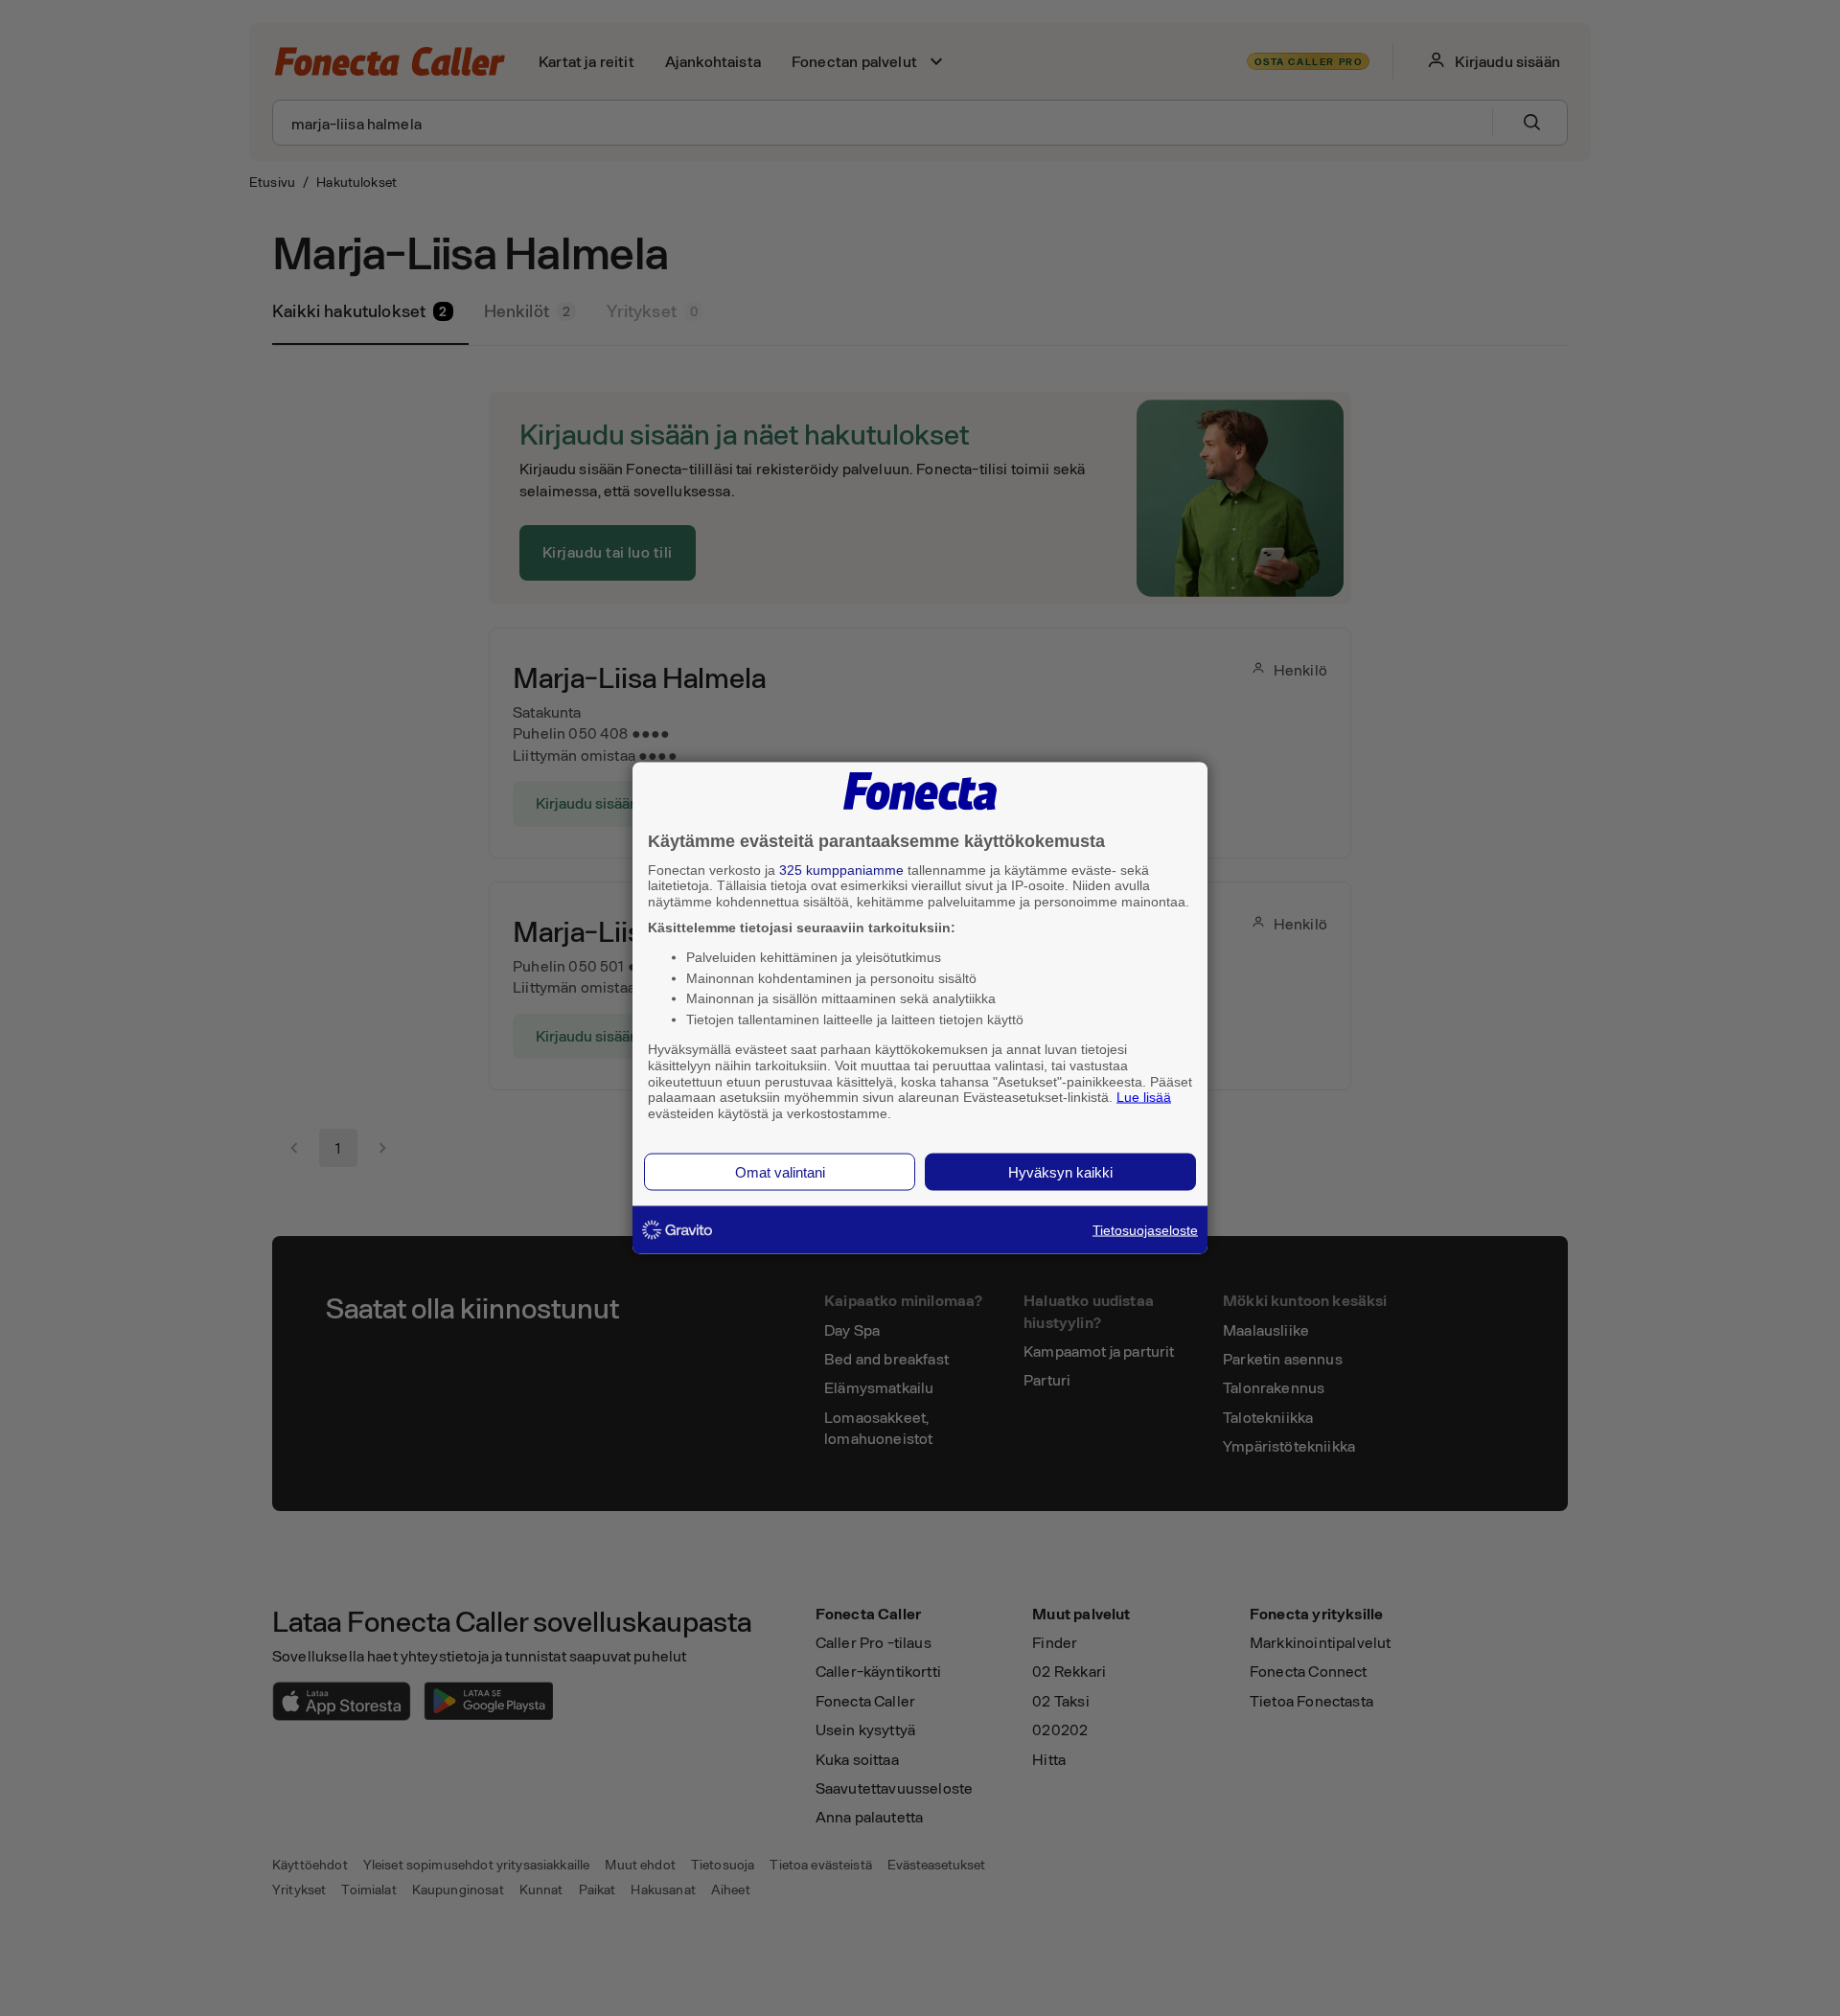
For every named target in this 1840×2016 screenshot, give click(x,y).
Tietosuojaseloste (1145, 1229)
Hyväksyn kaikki (1060, 1171)
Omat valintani (780, 1171)
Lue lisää (1144, 1097)
